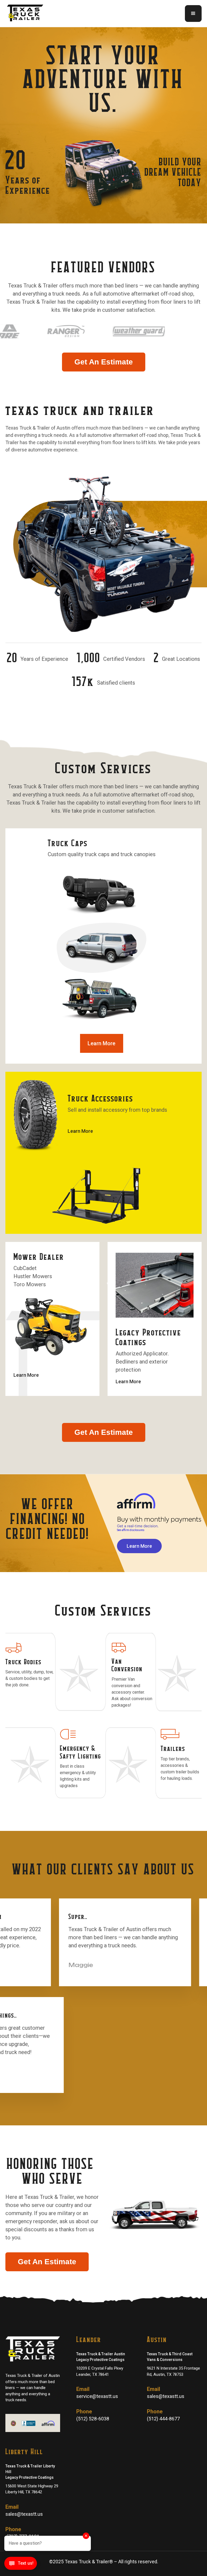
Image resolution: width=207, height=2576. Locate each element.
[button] (193, 14)
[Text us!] (21, 2565)
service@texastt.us (97, 2396)
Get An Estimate (104, 362)
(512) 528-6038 (93, 2419)
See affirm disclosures (131, 1530)
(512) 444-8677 (163, 2419)
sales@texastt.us (166, 2396)
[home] (27, 14)
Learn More (101, 1043)
